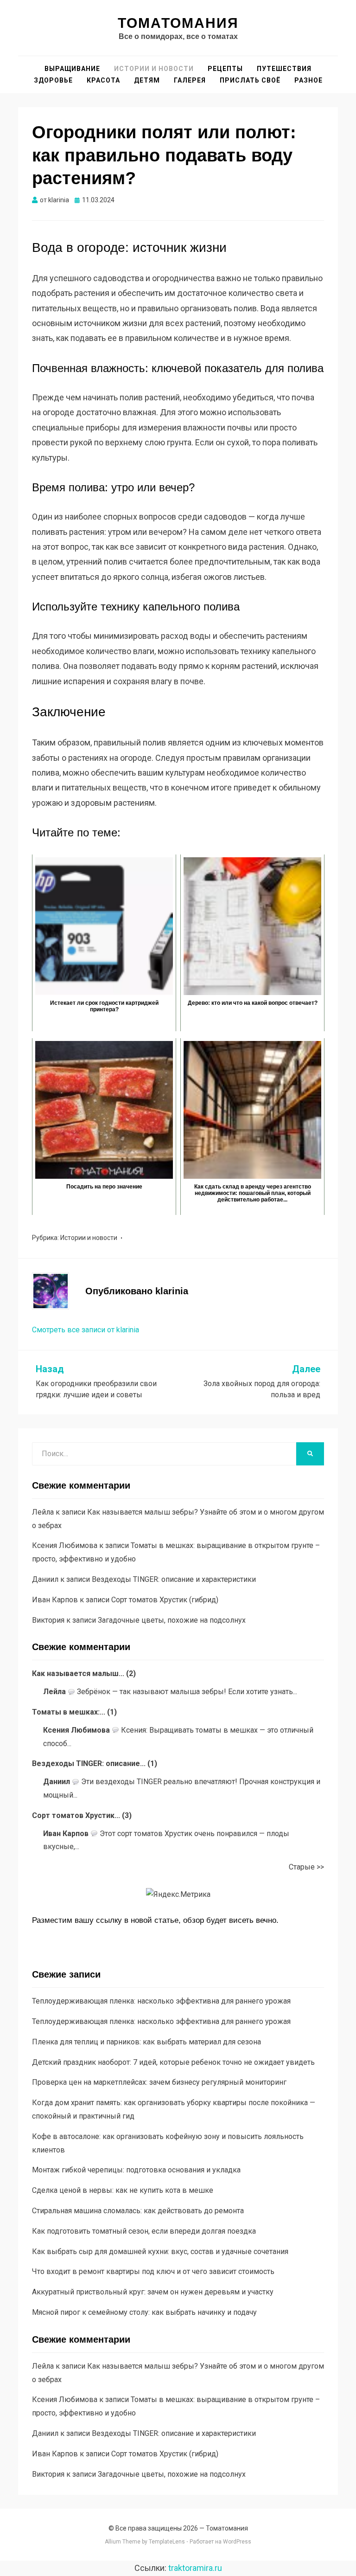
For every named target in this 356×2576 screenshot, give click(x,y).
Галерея (190, 80)
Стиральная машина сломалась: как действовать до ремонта (138, 2211)
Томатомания (178, 23)
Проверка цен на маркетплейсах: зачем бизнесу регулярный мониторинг (159, 2082)
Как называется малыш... (78, 1673)
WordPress (237, 2542)
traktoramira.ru (195, 2568)
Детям (147, 80)
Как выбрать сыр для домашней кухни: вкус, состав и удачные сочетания (160, 2252)
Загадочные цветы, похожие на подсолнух (172, 1620)
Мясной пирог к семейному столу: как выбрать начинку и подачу (144, 2312)
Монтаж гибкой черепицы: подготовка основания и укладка (136, 2170)
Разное (308, 80)
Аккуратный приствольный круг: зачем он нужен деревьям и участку (153, 2292)
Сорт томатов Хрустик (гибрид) (165, 1600)
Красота (103, 80)
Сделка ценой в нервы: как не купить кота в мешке (123, 2190)
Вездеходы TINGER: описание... (89, 1763)
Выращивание (72, 69)
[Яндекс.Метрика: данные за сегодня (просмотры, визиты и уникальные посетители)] (178, 1895)
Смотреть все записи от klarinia (86, 1330)
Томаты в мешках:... (69, 1712)
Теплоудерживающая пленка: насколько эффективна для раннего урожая (161, 2001)
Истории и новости (154, 69)
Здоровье (53, 80)
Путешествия (284, 69)
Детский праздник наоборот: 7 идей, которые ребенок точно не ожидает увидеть (173, 2062)
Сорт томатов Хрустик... (76, 1815)
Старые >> (306, 1867)
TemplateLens (167, 2542)
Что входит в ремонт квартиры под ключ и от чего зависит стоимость (153, 2271)
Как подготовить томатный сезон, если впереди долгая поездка (144, 2231)
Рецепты (225, 69)
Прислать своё (250, 80)
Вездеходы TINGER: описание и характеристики (174, 1579)
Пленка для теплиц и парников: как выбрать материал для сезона (146, 2042)
